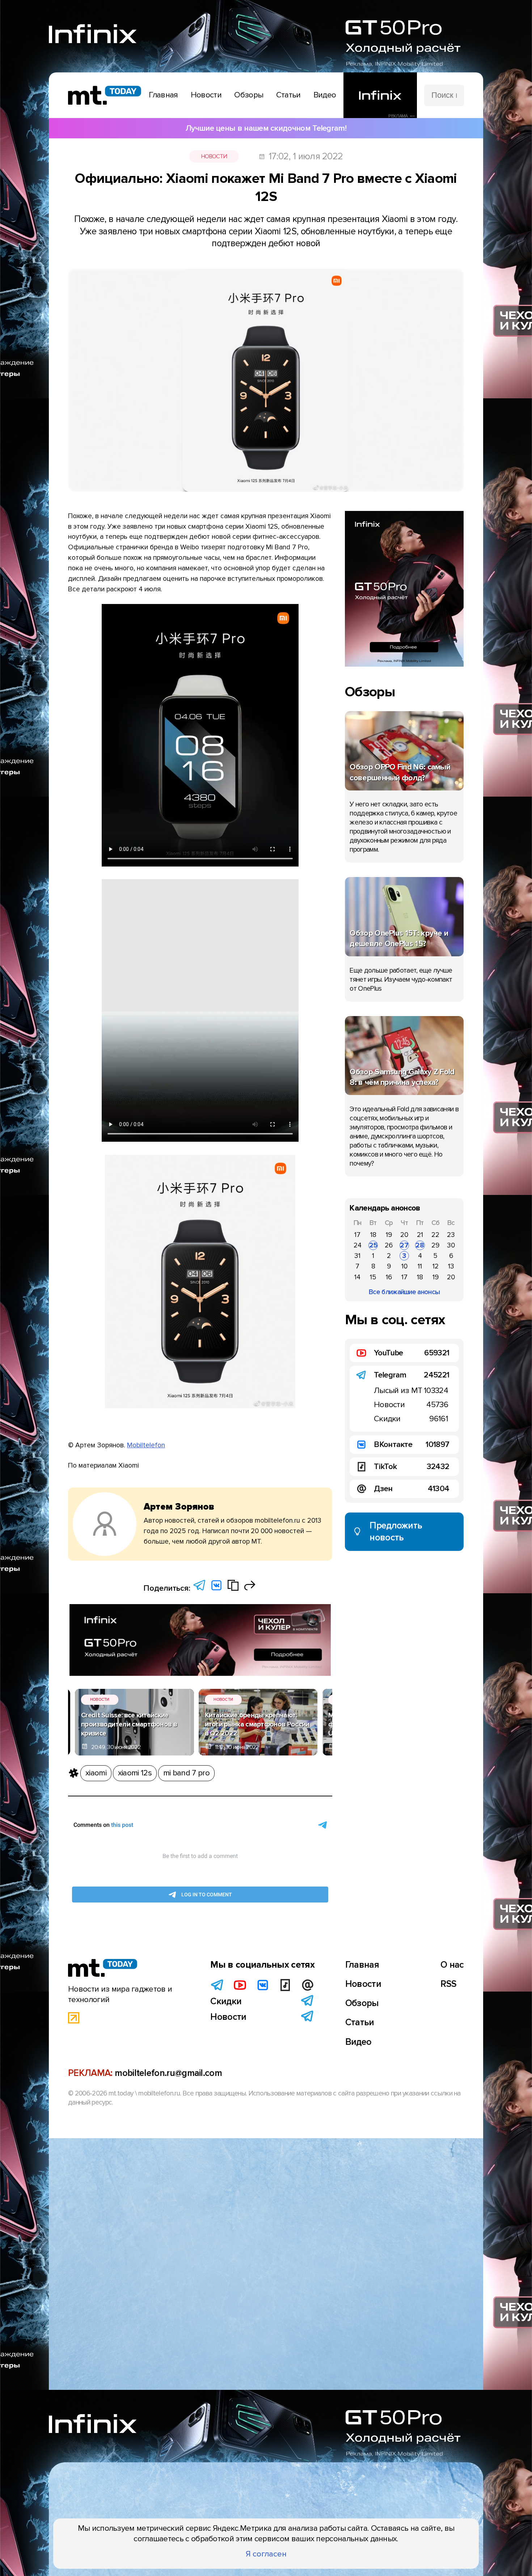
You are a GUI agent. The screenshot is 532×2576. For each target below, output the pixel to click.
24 (358, 1245)
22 (435, 1235)
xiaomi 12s (135, 1773)
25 (373, 1245)
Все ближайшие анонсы (404, 1292)
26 (389, 1245)
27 (404, 1245)
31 (357, 1256)
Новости (214, 156)
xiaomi (96, 1773)
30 (451, 1245)
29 (435, 1245)
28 (420, 1245)
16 (389, 1277)
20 (404, 1235)
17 (357, 1235)
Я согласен (266, 2554)
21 (420, 1235)
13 (451, 1266)
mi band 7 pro (186, 1773)
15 (373, 1277)
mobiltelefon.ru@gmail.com (168, 2073)
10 (404, 1266)
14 (357, 1277)
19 (389, 1235)
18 (373, 1235)
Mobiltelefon (146, 1445)
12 (436, 1266)
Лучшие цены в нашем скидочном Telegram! (266, 128)
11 (420, 1266)
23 (451, 1235)
